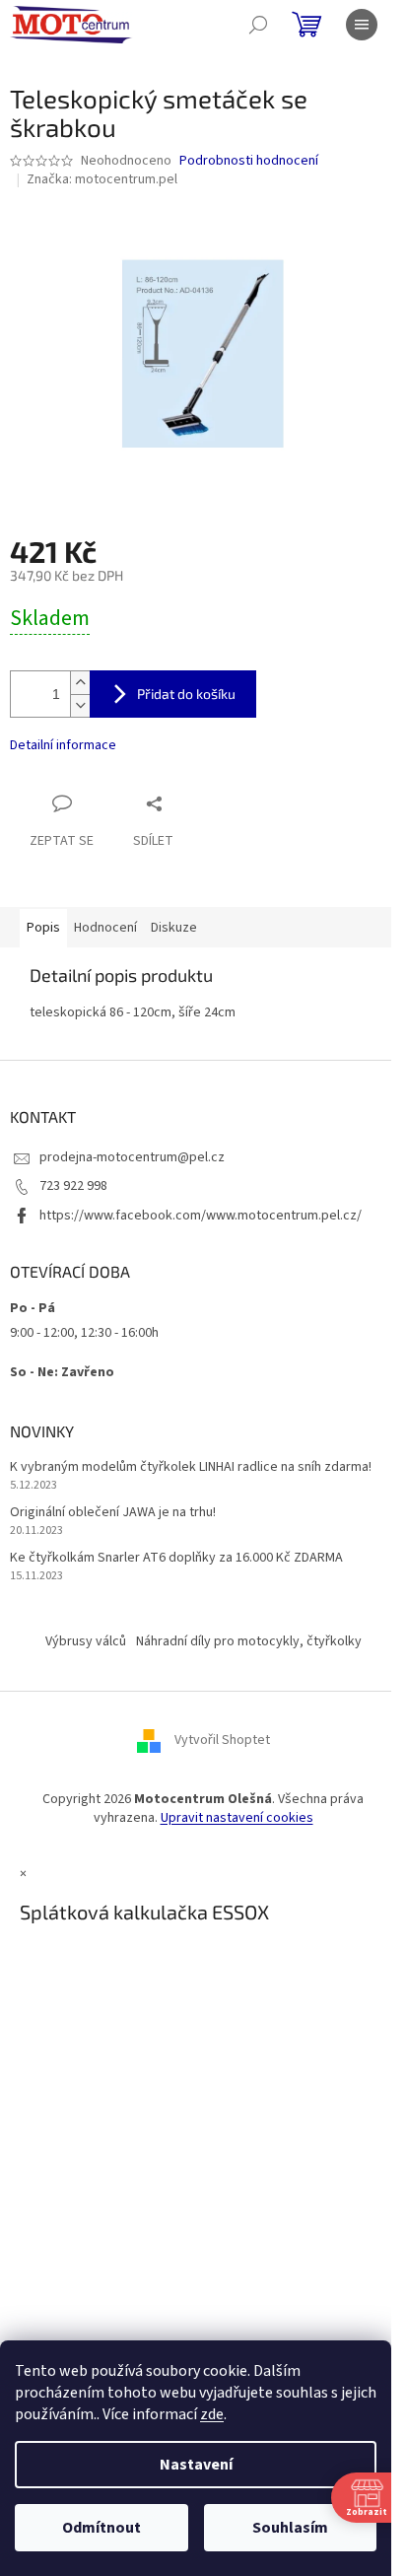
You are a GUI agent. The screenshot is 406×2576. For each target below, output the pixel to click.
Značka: (102, 179)
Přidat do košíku (186, 694)
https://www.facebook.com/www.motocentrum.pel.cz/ (201, 1216)
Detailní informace (63, 745)
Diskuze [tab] (174, 928)
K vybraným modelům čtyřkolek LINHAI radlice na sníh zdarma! (191, 1467)
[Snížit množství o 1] (80, 705)
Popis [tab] (43, 928)
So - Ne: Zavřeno (62, 1372)
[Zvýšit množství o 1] (80, 683)
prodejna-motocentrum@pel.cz (132, 1157)
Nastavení (196, 2465)
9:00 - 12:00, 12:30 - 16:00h (84, 1333)
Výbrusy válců (86, 1641)
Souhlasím (290, 2528)
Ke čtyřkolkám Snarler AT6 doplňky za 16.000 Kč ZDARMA (176, 1558)
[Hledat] (258, 25)
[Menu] (362, 25)
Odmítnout (101, 2528)
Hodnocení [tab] (105, 928)
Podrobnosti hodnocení (249, 161)
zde (212, 2414)
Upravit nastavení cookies (237, 1818)
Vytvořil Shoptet (222, 1740)
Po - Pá (33, 1308)
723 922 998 (73, 1186)
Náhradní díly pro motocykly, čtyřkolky (249, 1641)
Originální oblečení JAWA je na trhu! (113, 1513)
